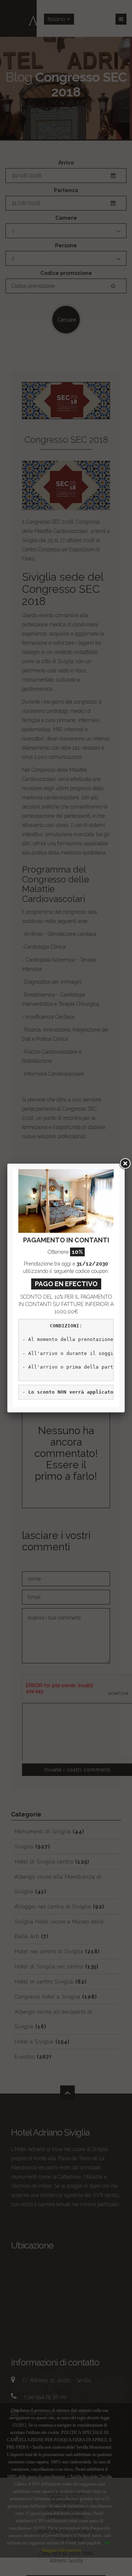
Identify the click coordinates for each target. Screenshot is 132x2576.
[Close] (125, 1164)
